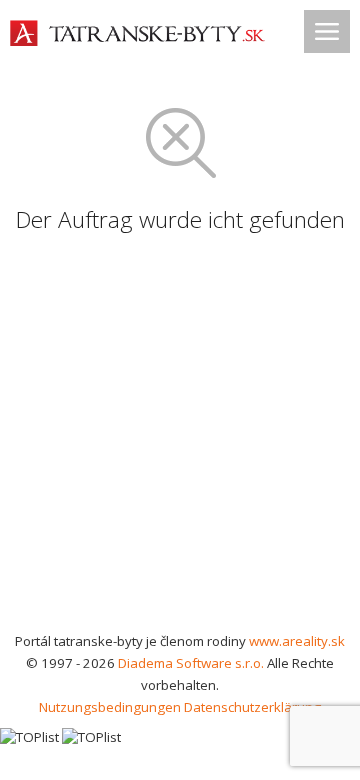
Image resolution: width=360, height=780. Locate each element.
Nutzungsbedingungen (110, 707)
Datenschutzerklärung (252, 707)
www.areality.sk (297, 641)
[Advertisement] (180, 440)
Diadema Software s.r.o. (191, 663)
